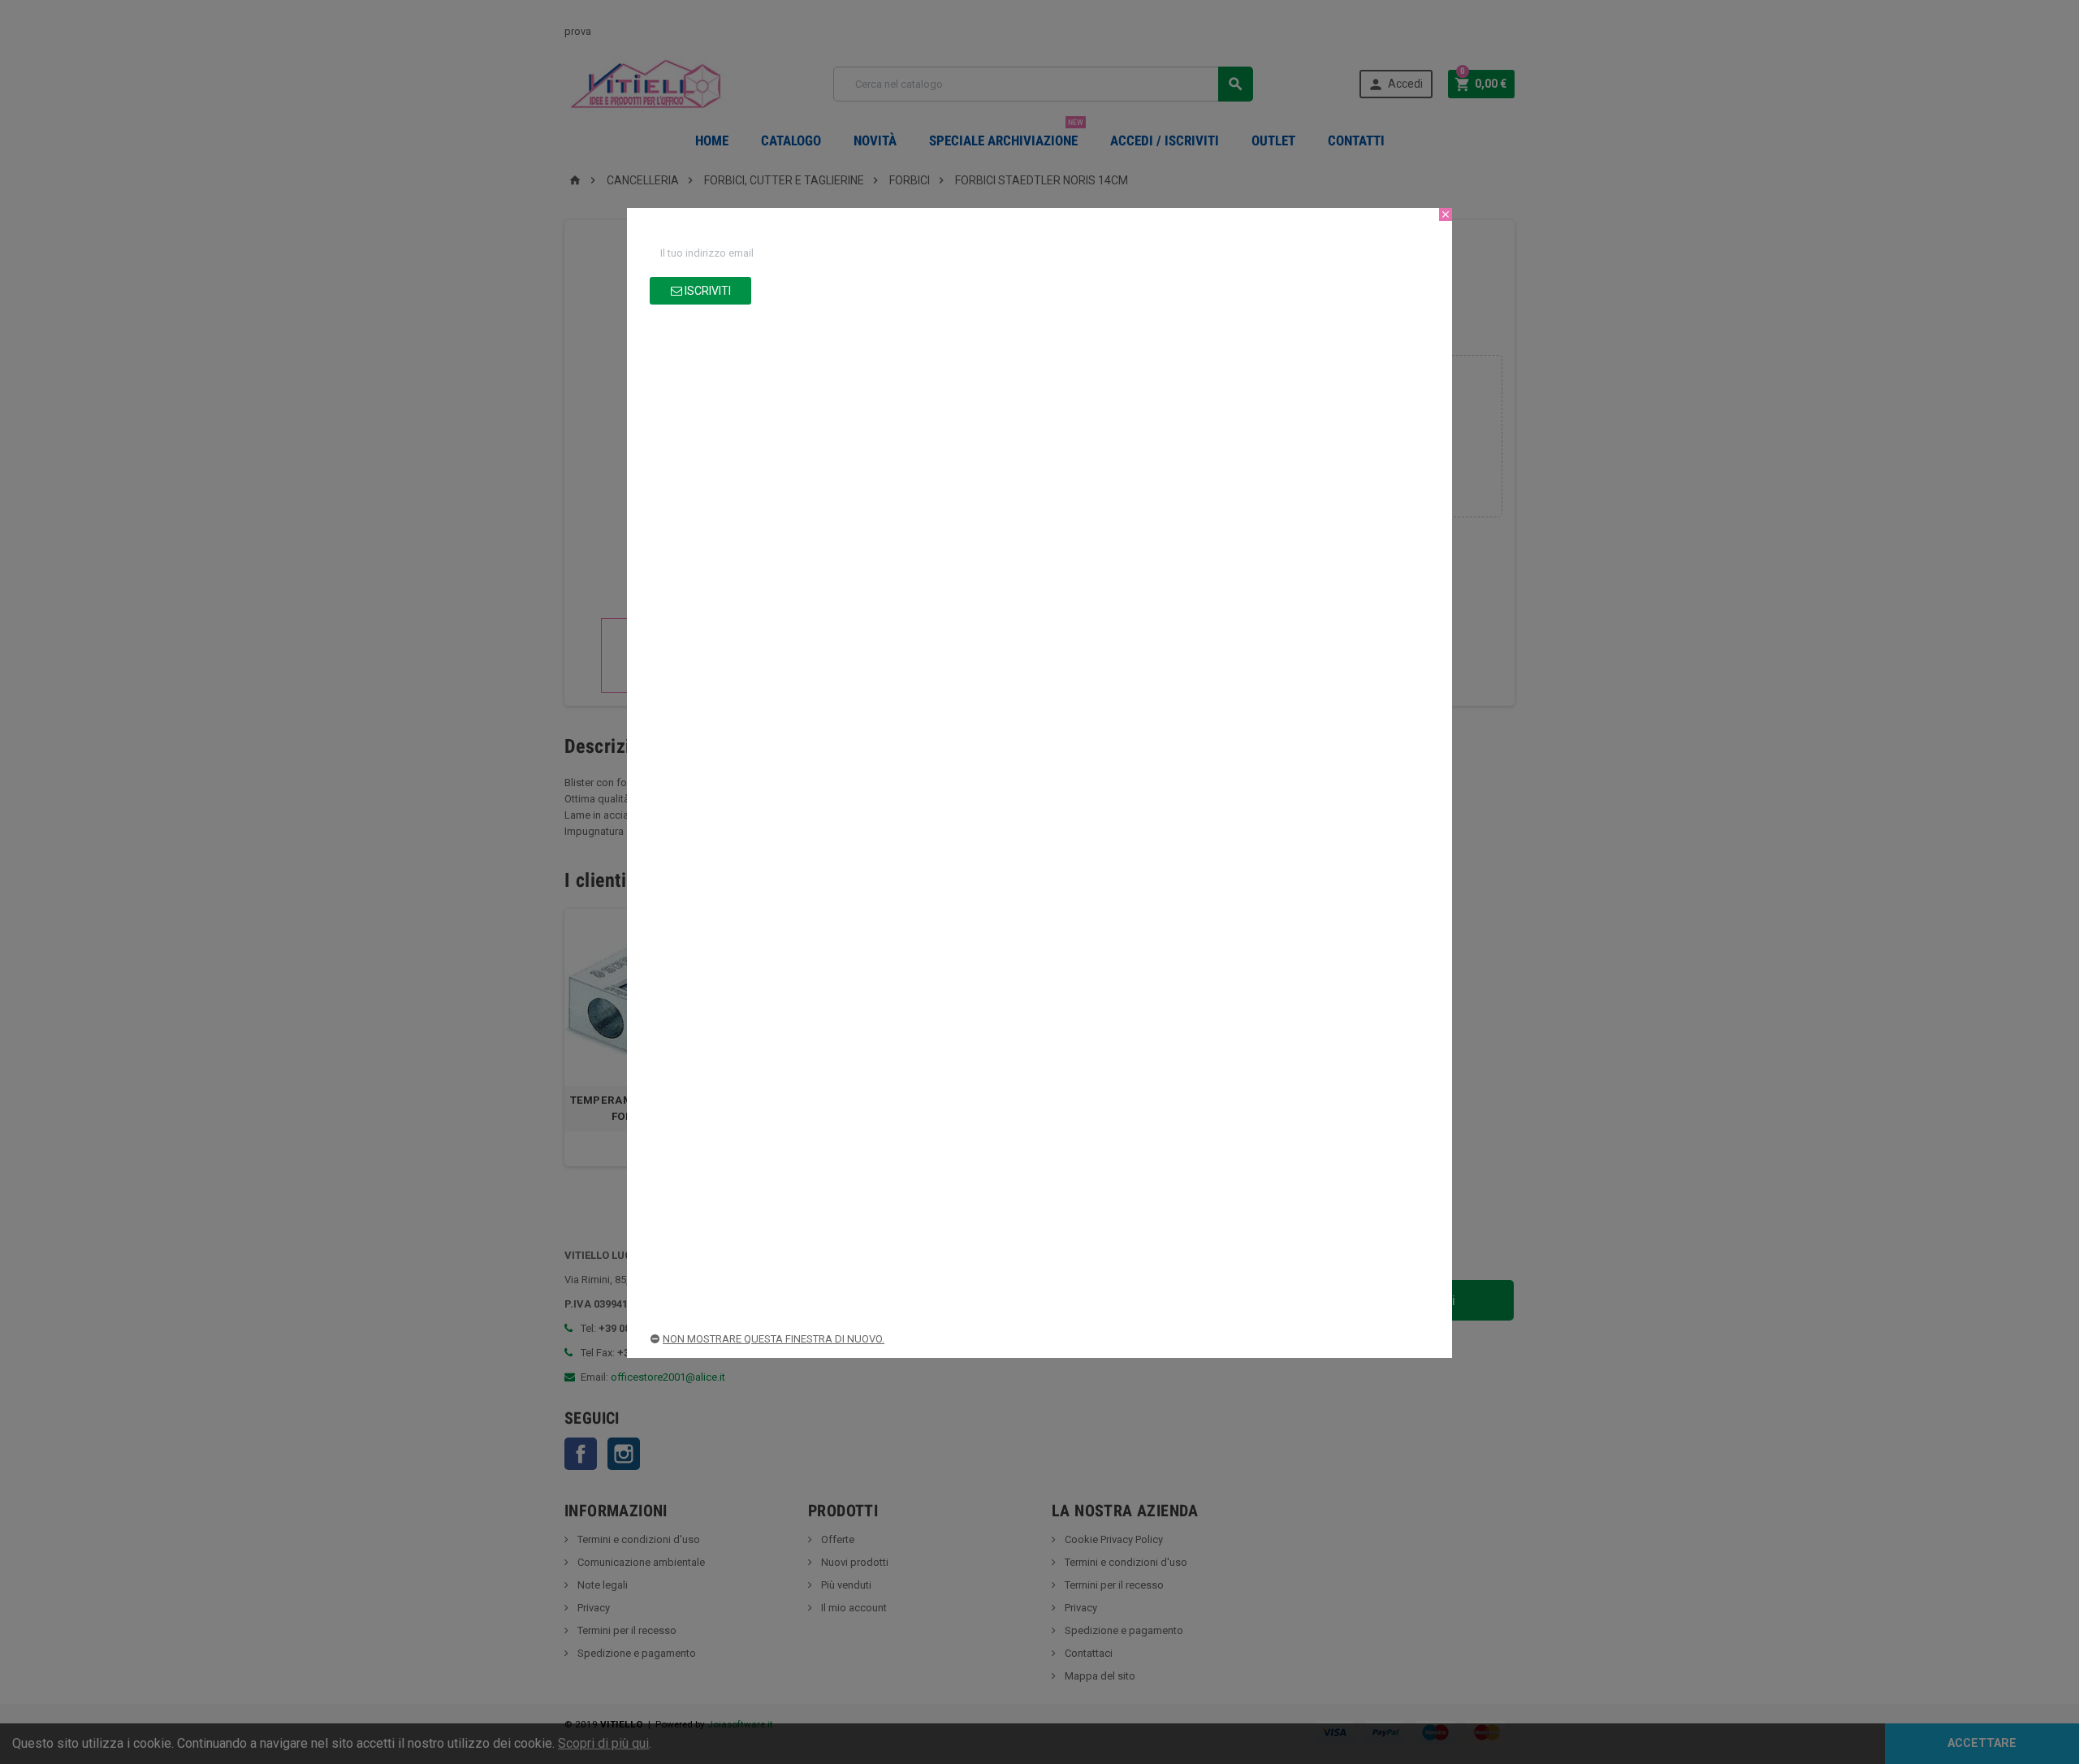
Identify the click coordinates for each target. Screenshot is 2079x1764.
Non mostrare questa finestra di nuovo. (774, 1339)
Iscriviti (707, 291)
